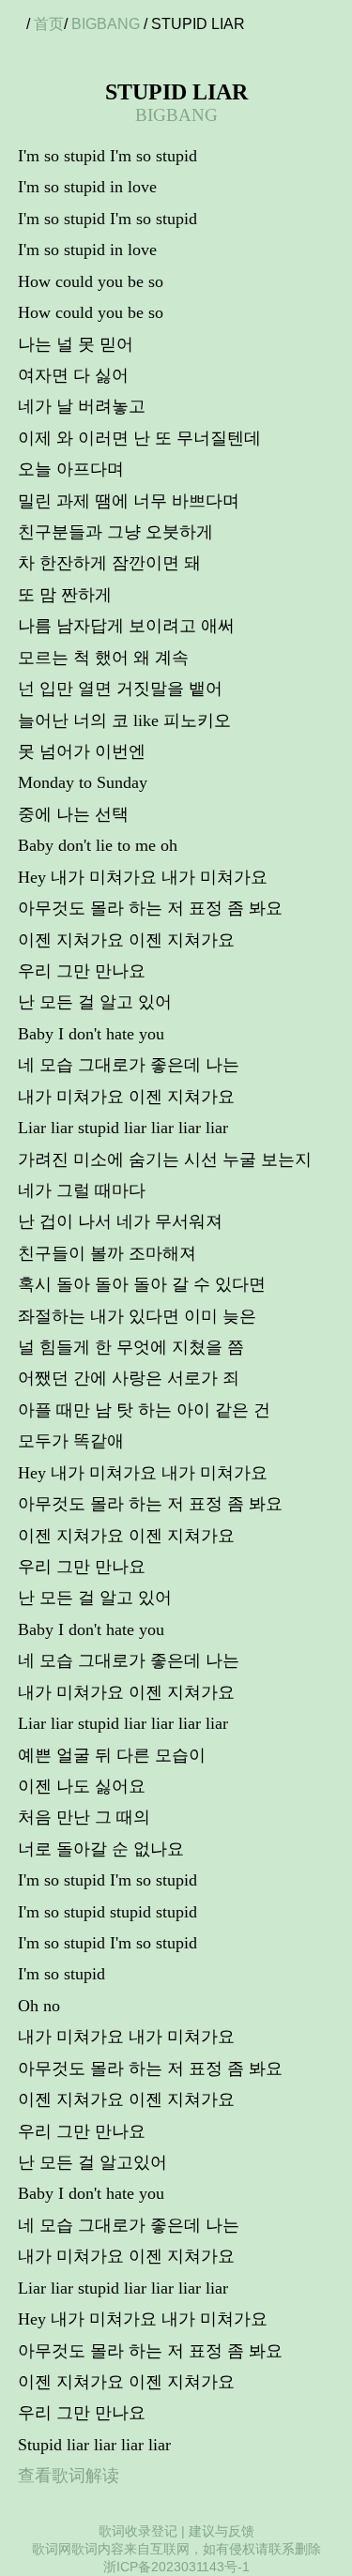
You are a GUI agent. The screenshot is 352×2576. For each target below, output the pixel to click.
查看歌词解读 (69, 2476)
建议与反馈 (222, 2531)
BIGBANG (106, 24)
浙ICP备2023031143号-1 (176, 2567)
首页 (49, 24)
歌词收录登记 (138, 2531)
